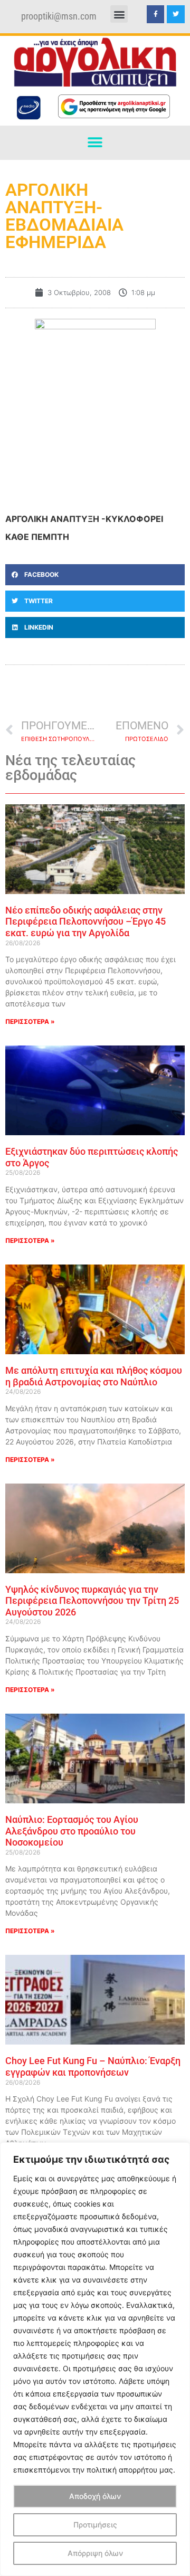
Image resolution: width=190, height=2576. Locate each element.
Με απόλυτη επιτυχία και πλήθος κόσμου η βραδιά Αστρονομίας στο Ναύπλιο (94, 1376)
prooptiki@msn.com (59, 16)
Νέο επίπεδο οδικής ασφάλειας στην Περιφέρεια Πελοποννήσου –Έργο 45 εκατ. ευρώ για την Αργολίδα (85, 921)
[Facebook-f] (156, 14)
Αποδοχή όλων (95, 2496)
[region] (95, 2359)
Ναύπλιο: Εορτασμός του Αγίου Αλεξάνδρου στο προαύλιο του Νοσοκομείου (72, 1831)
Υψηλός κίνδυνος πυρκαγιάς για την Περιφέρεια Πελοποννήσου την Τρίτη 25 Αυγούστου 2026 (92, 1601)
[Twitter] (176, 14)
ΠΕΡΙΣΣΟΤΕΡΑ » (30, 1021)
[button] (119, 14)
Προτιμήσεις (95, 2525)
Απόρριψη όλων (95, 2553)
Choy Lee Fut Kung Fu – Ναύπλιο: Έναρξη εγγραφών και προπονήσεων (93, 2066)
